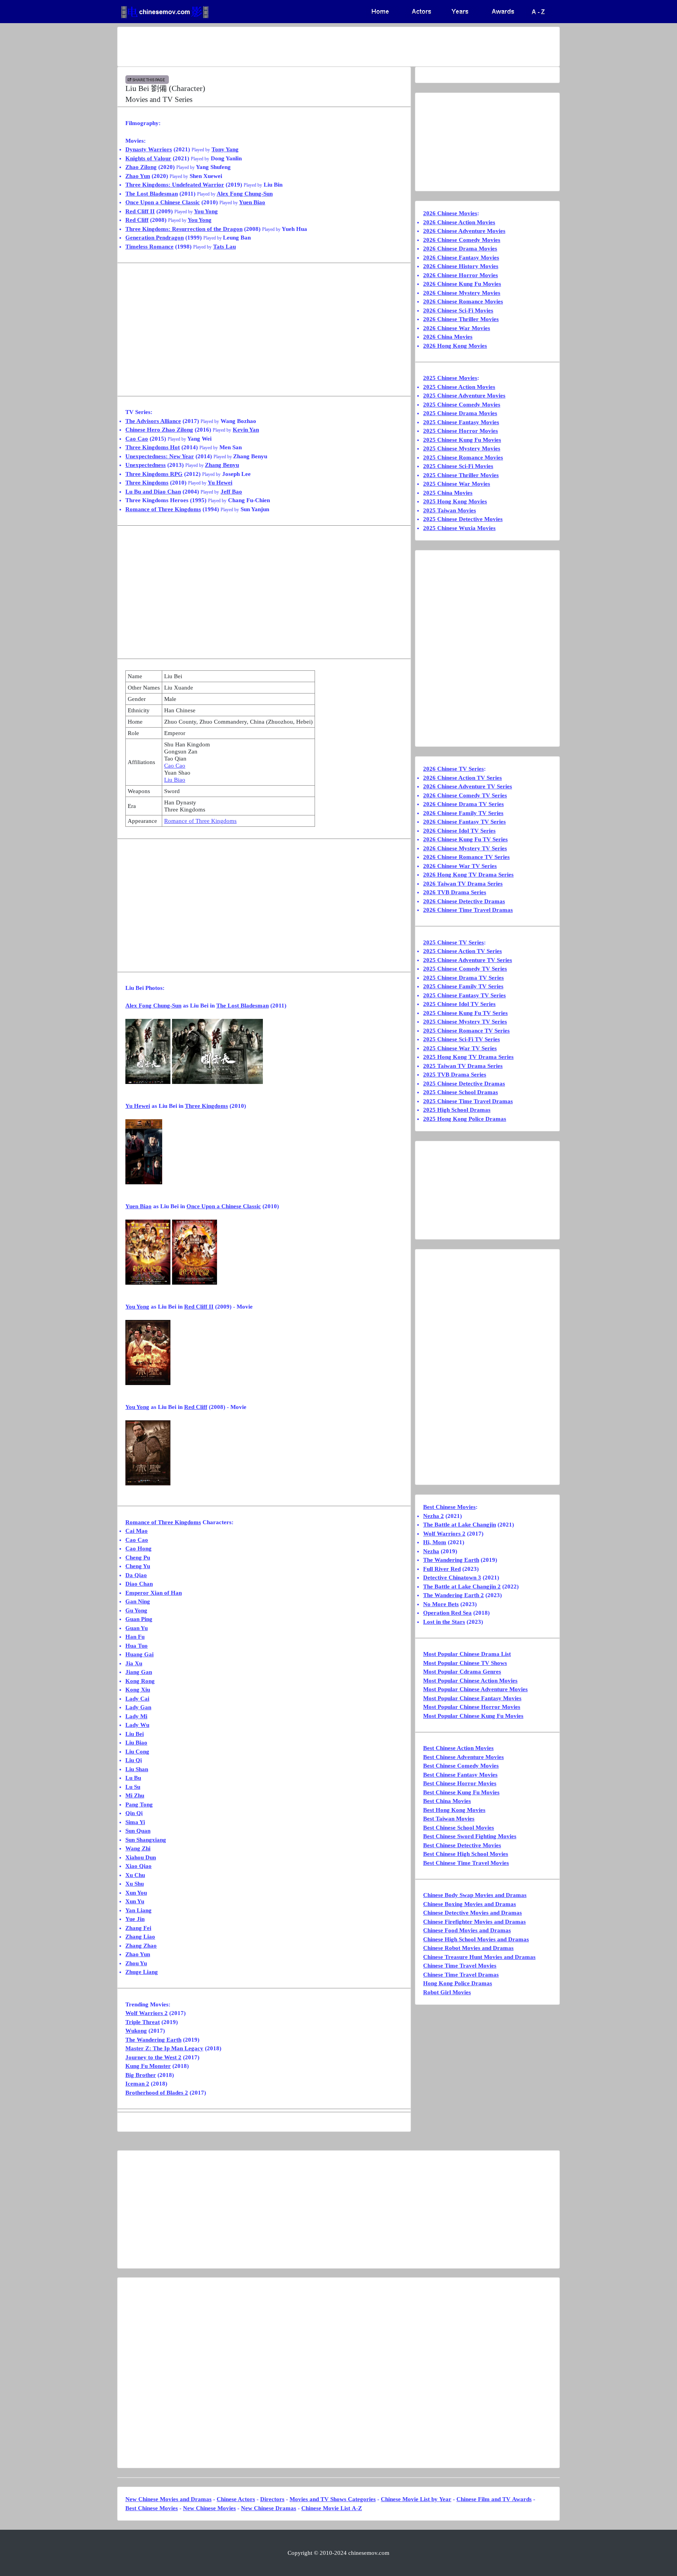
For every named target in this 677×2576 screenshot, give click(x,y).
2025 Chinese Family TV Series (463, 986)
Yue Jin (135, 1919)
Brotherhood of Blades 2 (157, 2093)
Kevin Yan (246, 430)
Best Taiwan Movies (449, 1819)
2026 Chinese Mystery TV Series (465, 848)
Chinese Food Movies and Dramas (467, 1930)
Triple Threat (143, 2022)
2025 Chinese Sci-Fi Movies (458, 466)
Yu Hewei (220, 483)
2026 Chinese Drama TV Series (463, 804)
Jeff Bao (231, 492)
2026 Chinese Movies (450, 213)
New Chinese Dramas (269, 2508)
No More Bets (441, 1604)
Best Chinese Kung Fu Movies (461, 1792)
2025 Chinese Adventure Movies (464, 396)
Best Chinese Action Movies (458, 1748)
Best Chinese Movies (449, 1507)
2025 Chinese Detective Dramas (464, 1084)
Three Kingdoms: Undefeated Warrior (175, 185)
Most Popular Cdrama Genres (462, 1672)
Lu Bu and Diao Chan (153, 492)
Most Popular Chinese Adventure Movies (475, 1689)
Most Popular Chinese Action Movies (470, 1681)
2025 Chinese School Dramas (461, 1092)
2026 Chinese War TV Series (460, 866)
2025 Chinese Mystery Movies (462, 448)
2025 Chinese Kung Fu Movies (462, 440)
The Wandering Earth (153, 2040)
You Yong (206, 211)
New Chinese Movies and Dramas (168, 2499)
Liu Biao (175, 780)
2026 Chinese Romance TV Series (466, 857)
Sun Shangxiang (146, 1840)
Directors (272, 2499)
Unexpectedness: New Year (160, 456)
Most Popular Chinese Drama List (467, 1654)
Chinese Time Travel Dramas (461, 1975)
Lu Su (133, 1787)
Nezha (431, 1551)
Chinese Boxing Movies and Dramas (470, 1904)
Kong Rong (140, 1681)
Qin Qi (134, 1813)
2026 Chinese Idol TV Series (459, 831)
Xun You (136, 1893)
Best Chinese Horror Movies (460, 1783)
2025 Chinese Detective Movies (463, 519)
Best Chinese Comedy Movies (461, 1766)
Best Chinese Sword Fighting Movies (470, 1836)
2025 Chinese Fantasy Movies (461, 422)
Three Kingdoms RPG (154, 474)
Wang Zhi (138, 1848)
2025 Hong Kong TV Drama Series (468, 1057)
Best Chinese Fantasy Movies (460, 1775)
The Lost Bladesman (152, 194)
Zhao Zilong (141, 167)
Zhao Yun (138, 176)
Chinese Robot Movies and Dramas (468, 1948)
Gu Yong (136, 1610)
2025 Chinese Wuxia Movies (459, 528)
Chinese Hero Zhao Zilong (159, 430)
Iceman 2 (137, 2084)
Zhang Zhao (141, 1946)
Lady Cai (137, 1699)
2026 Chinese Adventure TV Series (468, 786)
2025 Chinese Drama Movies (460, 413)
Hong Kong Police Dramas (458, 1983)
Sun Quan (138, 1831)
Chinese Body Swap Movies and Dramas (475, 1895)
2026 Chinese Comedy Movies (462, 240)
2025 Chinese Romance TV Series (466, 1031)
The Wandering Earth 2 (453, 1595)
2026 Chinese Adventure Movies (464, 231)
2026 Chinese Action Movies (459, 222)
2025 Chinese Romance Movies (463, 457)
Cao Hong (138, 1549)
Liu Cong (137, 1752)
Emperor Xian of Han (154, 1593)
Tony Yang (225, 149)
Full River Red (442, 1569)
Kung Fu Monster (148, 2066)
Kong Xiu (138, 1690)
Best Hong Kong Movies (454, 1810)
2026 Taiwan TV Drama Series (463, 884)
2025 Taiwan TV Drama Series (463, 1066)
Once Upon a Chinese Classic (163, 202)
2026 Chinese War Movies (457, 328)
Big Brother (141, 2075)
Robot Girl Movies (447, 1992)
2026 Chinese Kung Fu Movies (462, 284)
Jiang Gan (139, 1672)
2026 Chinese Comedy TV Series (465, 795)
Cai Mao (137, 1531)
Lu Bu (133, 1778)
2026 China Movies (448, 337)
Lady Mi (136, 1716)
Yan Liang (138, 1910)
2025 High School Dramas (457, 1110)
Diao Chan (139, 1584)
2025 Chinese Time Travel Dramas (468, 1101)
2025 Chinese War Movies (457, 484)
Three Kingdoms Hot (153, 447)
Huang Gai (139, 1654)
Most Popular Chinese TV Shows (465, 1663)
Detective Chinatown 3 (452, 1578)
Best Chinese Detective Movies (462, 1845)
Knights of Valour (148, 158)
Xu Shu (135, 1884)
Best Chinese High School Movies (466, 1854)
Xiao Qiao (138, 1866)
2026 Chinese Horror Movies (461, 275)
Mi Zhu (135, 1795)
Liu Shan (137, 1769)
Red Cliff (137, 220)
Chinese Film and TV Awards (494, 2499)
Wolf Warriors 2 (147, 2013)
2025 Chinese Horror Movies (461, 431)
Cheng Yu (138, 1566)
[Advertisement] (308, 47)
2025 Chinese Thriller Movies (461, 475)
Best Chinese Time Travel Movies (466, 1863)
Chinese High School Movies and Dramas (476, 1939)
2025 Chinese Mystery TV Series (465, 1022)
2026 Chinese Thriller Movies (461, 319)
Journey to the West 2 (153, 2057)
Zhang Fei (138, 1928)
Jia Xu (134, 1663)
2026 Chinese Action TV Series (462, 778)
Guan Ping (139, 1619)
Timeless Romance (149, 247)
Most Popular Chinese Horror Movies (472, 1707)
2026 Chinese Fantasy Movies (461, 258)
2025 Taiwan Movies (450, 510)
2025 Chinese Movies (450, 378)
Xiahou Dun (141, 1857)
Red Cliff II (140, 211)
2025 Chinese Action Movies (459, 387)
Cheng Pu (138, 1558)
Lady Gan (138, 1707)
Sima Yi (135, 1822)
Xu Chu (135, 1875)
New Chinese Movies (209, 2508)
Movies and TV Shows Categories (333, 2499)
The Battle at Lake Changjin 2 (462, 1587)
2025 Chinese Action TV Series (462, 951)
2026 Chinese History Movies (461, 266)
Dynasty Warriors (149, 149)
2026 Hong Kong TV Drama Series (468, 875)
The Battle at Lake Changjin (460, 1525)
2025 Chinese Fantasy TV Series (464, 995)
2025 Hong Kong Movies (455, 501)
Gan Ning (138, 1601)
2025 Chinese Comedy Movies (462, 405)
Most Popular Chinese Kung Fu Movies (473, 1716)
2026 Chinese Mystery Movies (462, 293)
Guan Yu (137, 1628)
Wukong (136, 2031)
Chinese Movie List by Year (416, 2499)
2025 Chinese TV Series (453, 942)
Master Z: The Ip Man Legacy (164, 2048)
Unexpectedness (146, 465)
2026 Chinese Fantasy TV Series (464, 822)
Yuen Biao (252, 202)
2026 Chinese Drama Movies (460, 249)
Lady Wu (137, 1725)
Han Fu (135, 1637)
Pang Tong (139, 1804)
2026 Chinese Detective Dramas (464, 901)
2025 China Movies (448, 493)
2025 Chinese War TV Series (460, 1048)
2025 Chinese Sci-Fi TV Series (462, 1039)
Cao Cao (137, 439)
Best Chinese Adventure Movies (463, 1757)
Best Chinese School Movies (459, 1828)
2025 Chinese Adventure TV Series (468, 960)
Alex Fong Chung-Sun (245, 194)
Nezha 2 (434, 1516)
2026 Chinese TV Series (453, 769)
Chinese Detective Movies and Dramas (472, 1913)
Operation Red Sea (447, 1613)
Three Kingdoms (147, 483)
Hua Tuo (137, 1646)
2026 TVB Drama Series (455, 892)
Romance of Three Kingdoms (163, 509)
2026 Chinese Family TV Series (463, 813)
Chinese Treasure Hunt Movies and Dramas (479, 1957)
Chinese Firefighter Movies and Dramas (474, 1922)
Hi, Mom (435, 1542)
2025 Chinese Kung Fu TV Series (465, 1013)
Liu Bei (135, 1734)
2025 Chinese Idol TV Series (459, 1004)
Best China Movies (447, 1801)
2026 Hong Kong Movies (455, 346)
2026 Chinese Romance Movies (463, 301)
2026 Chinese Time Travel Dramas (468, 910)
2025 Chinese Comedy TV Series (465, 969)
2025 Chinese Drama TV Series (463, 978)
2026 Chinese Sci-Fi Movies (458, 310)
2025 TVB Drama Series (455, 1075)
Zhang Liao (140, 1937)
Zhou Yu (136, 1963)
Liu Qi (134, 1760)
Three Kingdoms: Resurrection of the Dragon (184, 229)
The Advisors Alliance (153, 421)
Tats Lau (224, 247)
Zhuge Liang (142, 1972)
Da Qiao (136, 1575)
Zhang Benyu (222, 465)
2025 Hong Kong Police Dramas (465, 1119)
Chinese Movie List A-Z (332, 2508)
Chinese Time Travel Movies (460, 1966)
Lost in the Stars (444, 1622)
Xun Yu (135, 1901)
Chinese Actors (236, 2499)
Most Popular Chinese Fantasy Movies (472, 1698)
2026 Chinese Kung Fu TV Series (465, 839)
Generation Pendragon (155, 238)
